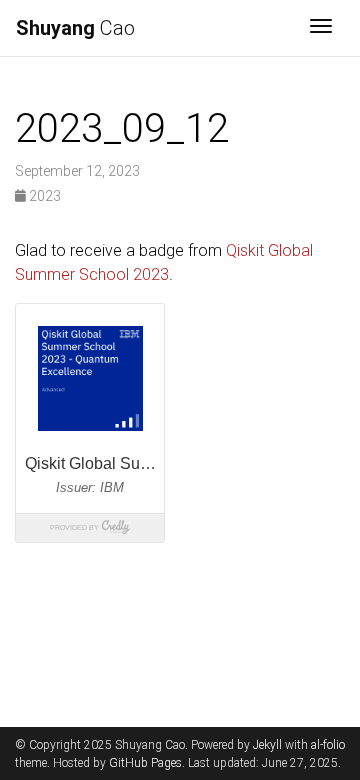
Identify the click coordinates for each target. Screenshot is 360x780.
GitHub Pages (145, 763)
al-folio (328, 745)
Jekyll (267, 745)
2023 (43, 196)
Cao (75, 28)
